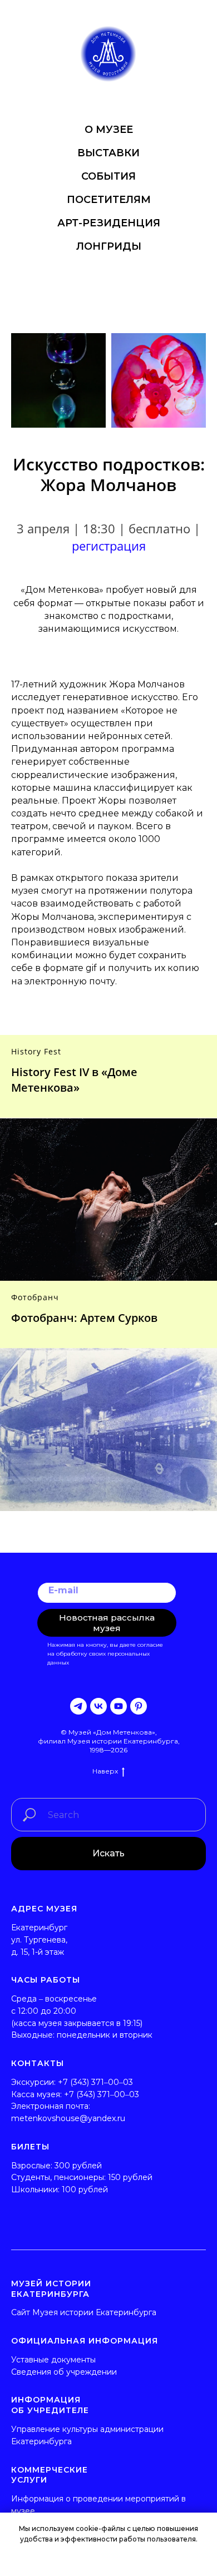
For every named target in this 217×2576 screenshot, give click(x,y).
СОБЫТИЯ (108, 176)
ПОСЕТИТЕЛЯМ (109, 200)
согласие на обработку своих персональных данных (105, 1654)
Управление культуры (55, 2429)
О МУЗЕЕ (109, 130)
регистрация (109, 546)
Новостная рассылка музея (107, 1623)
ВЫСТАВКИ (108, 153)
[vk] (98, 1706)
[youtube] (119, 1706)
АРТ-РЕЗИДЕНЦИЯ (109, 223)
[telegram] (78, 1706)
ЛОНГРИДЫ (109, 246)
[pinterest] (139, 1706)
